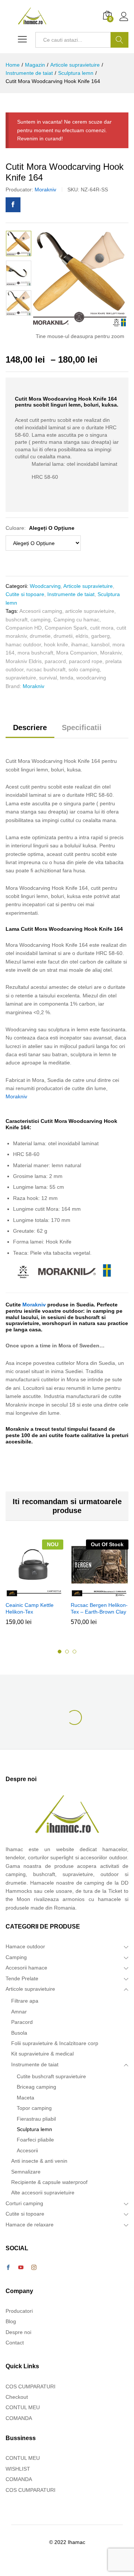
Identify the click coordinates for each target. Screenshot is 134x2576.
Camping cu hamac (76, 620)
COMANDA (19, 2418)
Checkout (17, 2397)
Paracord (22, 2022)
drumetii (63, 636)
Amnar (19, 2012)
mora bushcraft (35, 653)
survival (48, 678)
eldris (82, 636)
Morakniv (45, 190)
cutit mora (102, 628)
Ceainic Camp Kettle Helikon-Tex (30, 1608)
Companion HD (24, 628)
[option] (19, 243)
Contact (15, 2343)
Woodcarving (45, 586)
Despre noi (18, 2332)
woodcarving (91, 678)
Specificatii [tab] (82, 727)
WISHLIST (18, 2469)
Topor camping (34, 2108)
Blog (11, 2321)
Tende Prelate (22, 1978)
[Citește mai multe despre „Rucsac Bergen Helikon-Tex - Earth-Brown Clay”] (99, 1593)
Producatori (19, 2311)
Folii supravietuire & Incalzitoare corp (55, 2043)
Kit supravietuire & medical (42, 2054)
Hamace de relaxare (30, 2225)
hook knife (56, 644)
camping (41, 620)
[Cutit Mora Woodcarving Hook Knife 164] (13, 205)
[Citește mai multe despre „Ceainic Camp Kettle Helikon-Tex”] (33, 1593)
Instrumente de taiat (71, 594)
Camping (16, 1957)
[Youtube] (21, 2268)
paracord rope (86, 661)
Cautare (119, 40)
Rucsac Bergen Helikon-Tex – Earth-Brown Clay (99, 1608)
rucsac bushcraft (46, 669)
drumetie (40, 636)
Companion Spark (66, 628)
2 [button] (67, 1652)
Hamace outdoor (25, 1946)
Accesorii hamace (26, 1968)
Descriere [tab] (30, 727)
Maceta (25, 2098)
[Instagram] (34, 2268)
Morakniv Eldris (24, 661)
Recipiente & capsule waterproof (49, 2182)
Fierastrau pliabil (36, 2119)
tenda (67, 678)
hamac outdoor (23, 644)
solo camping (84, 669)
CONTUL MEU (23, 2407)
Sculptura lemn (34, 2129)
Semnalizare (26, 2172)
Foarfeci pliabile (35, 2140)
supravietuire (21, 678)
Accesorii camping (41, 611)
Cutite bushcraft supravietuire (51, 2076)
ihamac (80, 644)
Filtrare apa (25, 2001)
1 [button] (60, 1652)
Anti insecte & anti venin (39, 2161)
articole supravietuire (90, 611)
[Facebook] (8, 2268)
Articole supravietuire (88, 586)
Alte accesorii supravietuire (43, 2193)
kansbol (100, 644)
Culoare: (40, 528)
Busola (19, 2033)
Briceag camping (36, 2087)
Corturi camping (24, 2203)
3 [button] (74, 1652)
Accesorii (27, 2150)
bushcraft (17, 620)
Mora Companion (77, 653)
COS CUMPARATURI (31, 2386)
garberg (100, 636)
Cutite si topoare (25, 594)
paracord (55, 661)
